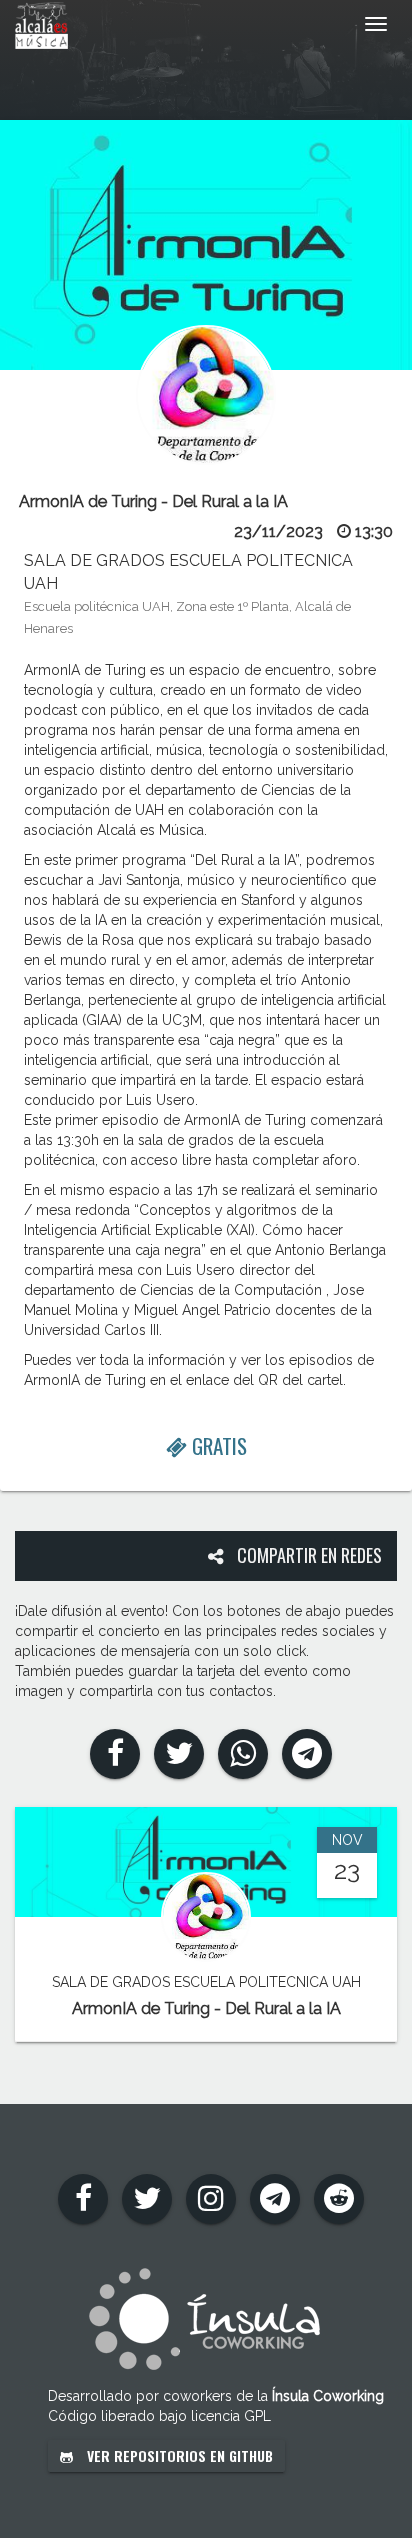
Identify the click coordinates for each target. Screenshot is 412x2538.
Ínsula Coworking (328, 2396)
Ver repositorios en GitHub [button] (178, 2455)
